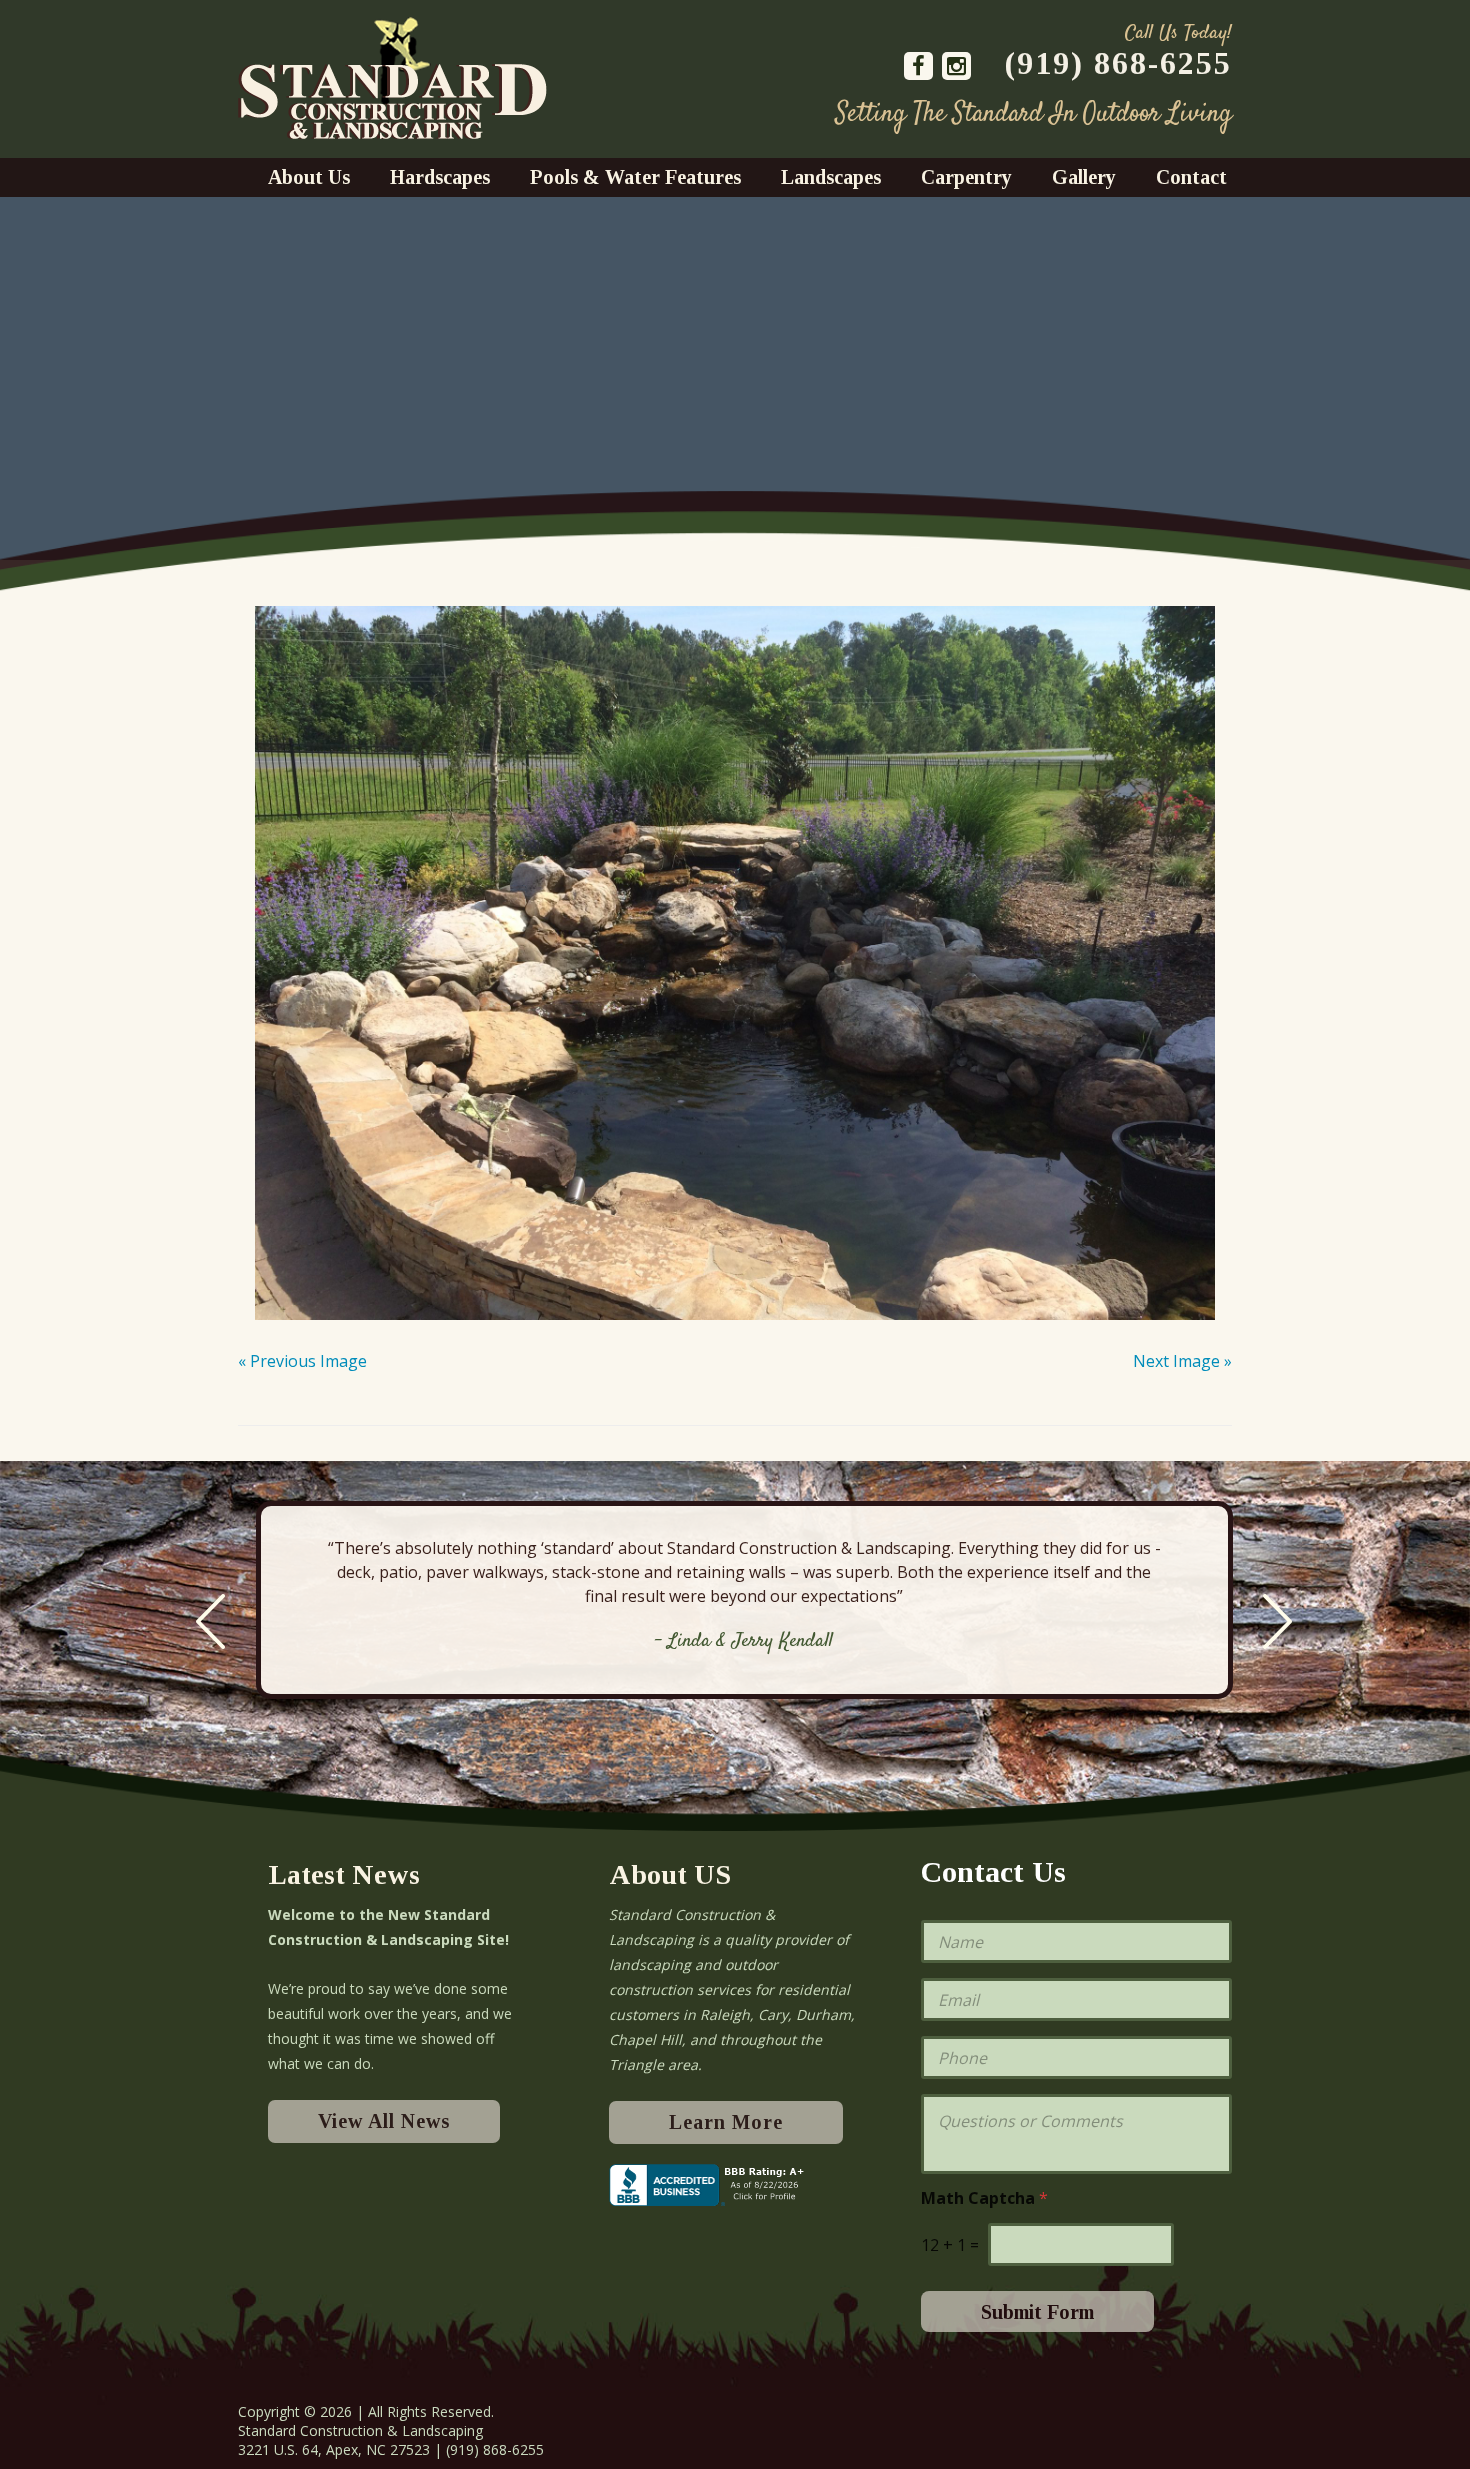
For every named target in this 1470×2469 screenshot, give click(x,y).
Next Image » (1182, 1361)
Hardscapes (440, 177)
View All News (384, 2121)
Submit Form (1037, 2312)
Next (1277, 1621)
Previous (210, 1621)
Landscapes (831, 177)
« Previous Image (302, 1361)
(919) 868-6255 (1118, 63)
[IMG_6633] (735, 960)
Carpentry (966, 177)
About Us (309, 177)
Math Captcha (984, 2198)
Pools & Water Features (635, 177)
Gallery (1084, 177)
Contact (1191, 177)
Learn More (726, 2122)
